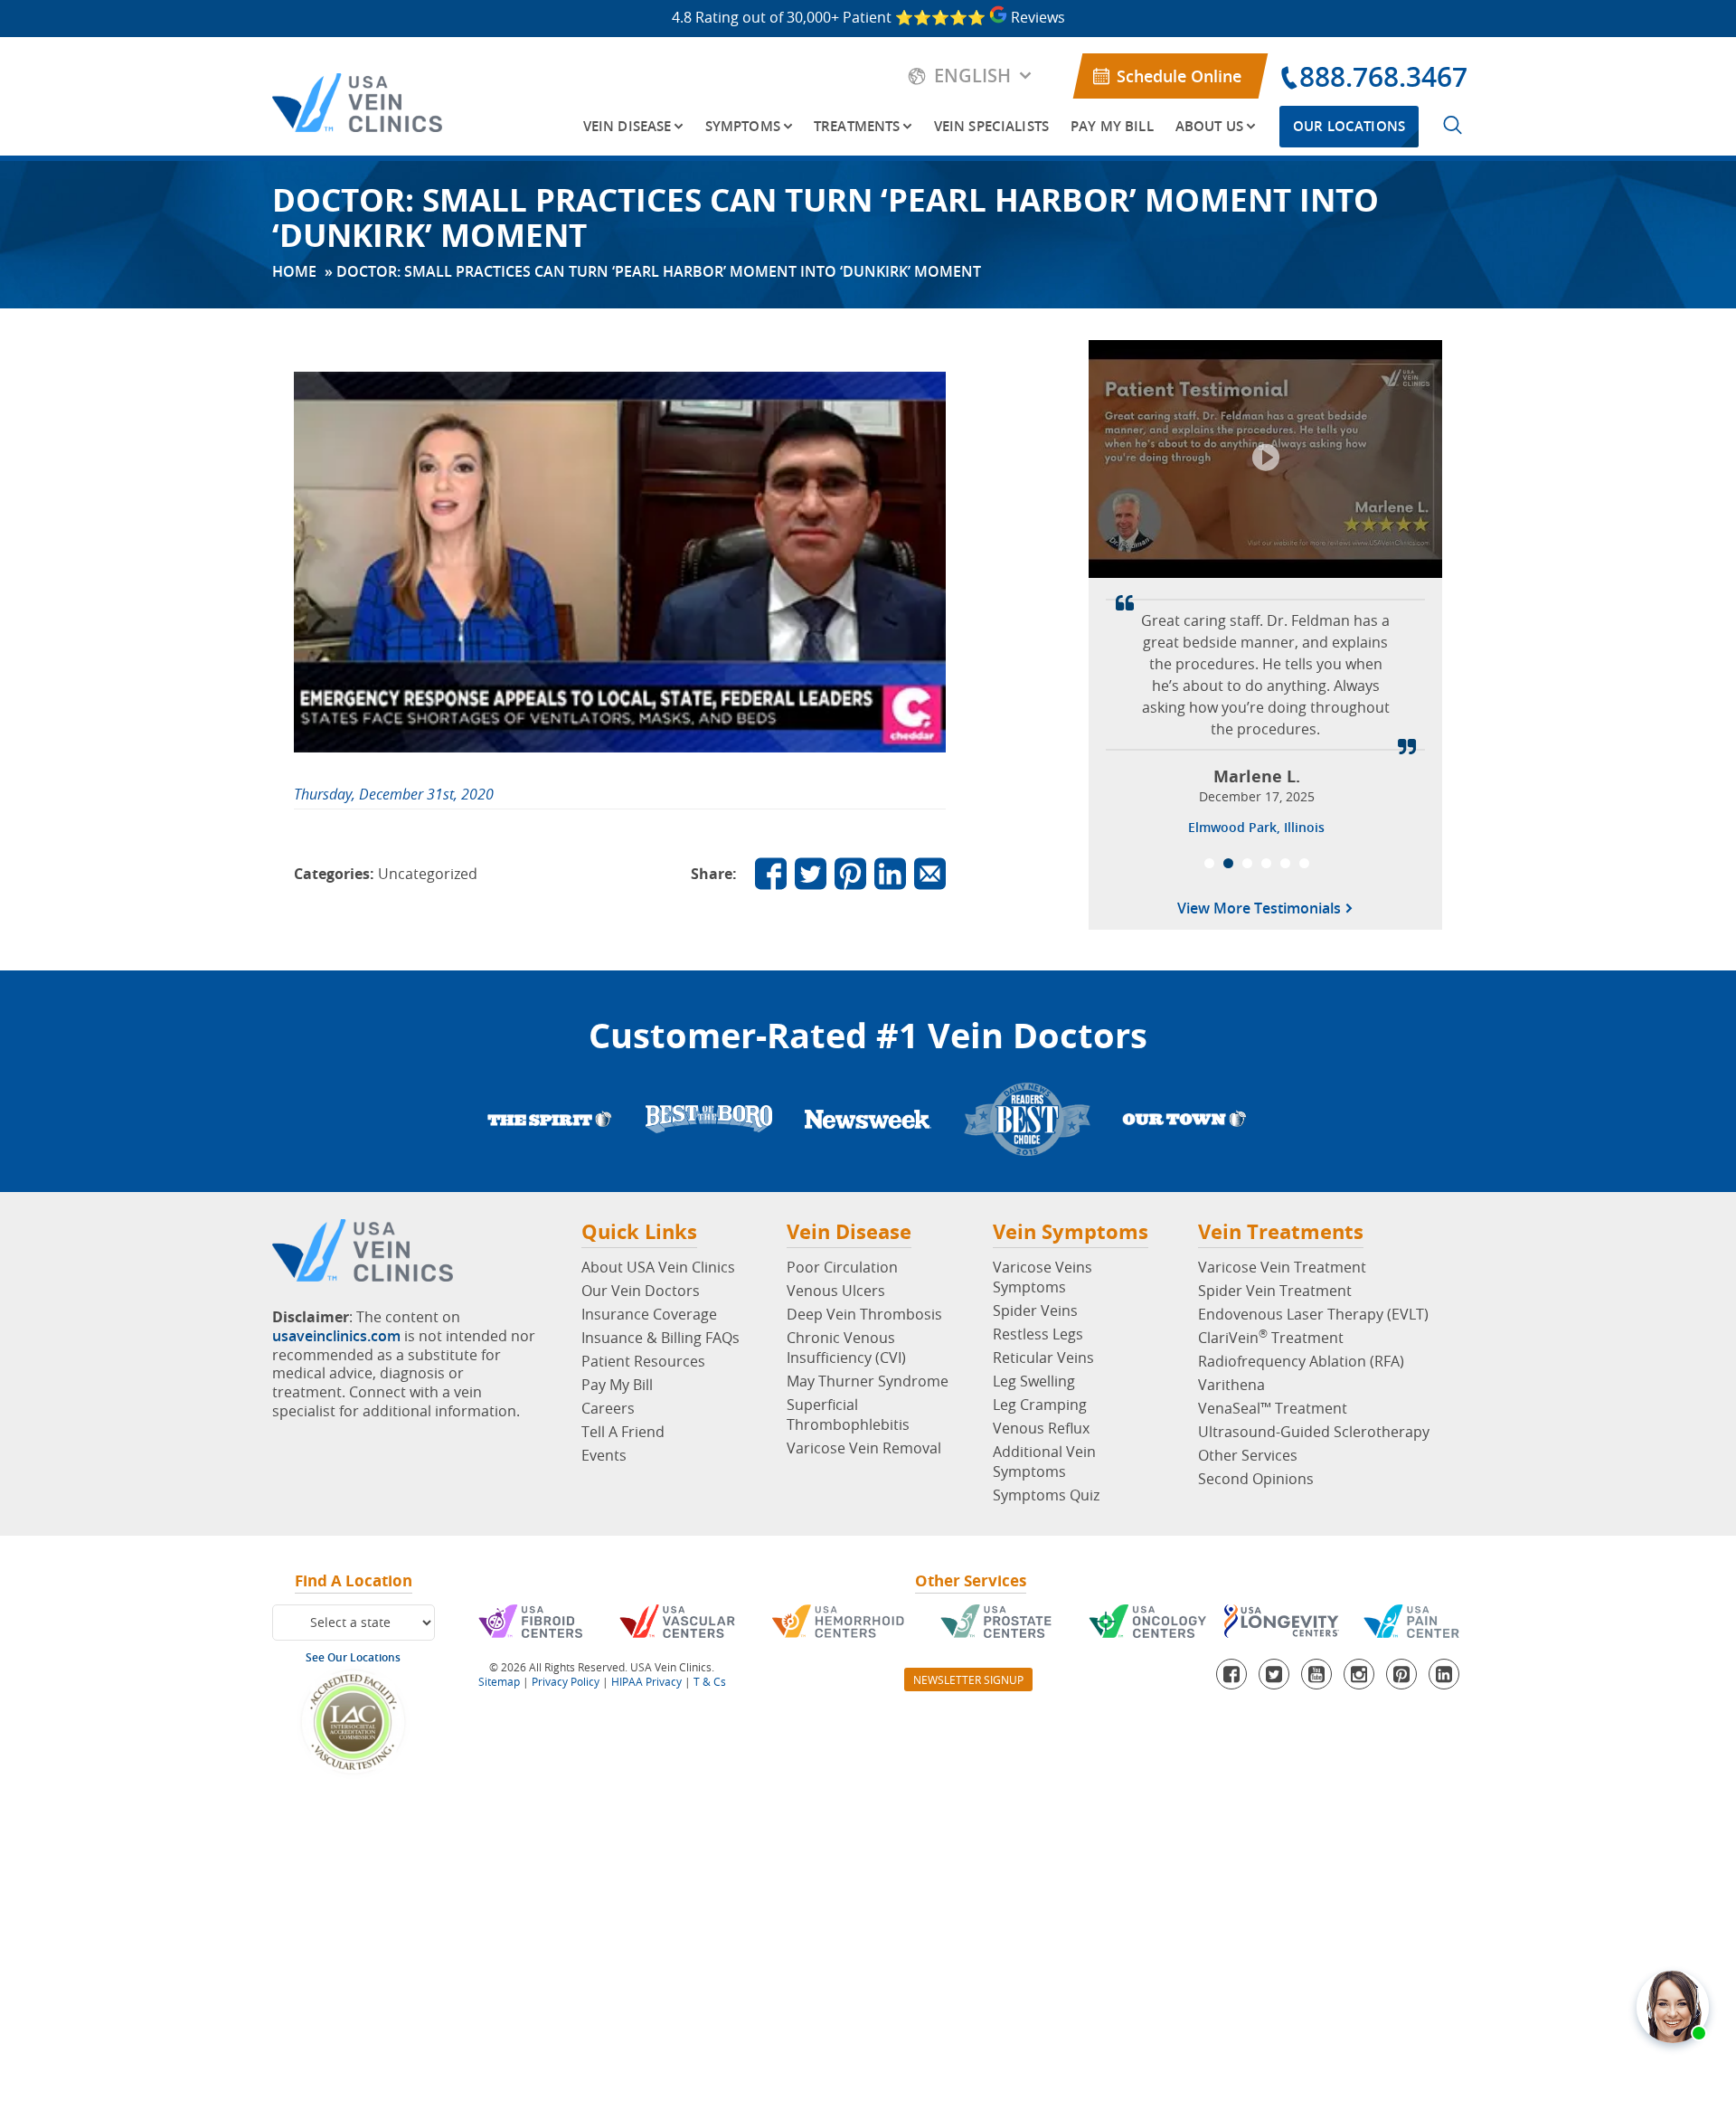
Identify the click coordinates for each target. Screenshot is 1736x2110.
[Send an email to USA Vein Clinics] (930, 873)
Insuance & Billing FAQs (660, 1338)
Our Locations (1349, 126)
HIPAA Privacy (646, 1681)
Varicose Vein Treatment (1282, 1267)
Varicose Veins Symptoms (1043, 1277)
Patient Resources (643, 1361)
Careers (608, 1408)
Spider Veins (1035, 1310)
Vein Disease (627, 126)
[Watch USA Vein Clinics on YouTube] (1316, 1674)
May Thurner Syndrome (868, 1381)
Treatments (857, 126)
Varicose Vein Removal (864, 1448)
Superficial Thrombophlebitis (848, 1415)
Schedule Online (1179, 76)
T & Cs (710, 1681)
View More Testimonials (1261, 910)
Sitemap (499, 1681)
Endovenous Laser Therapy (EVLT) (1313, 1314)
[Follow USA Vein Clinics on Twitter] (811, 873)
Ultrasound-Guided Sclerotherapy (1314, 1432)
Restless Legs (1038, 1334)
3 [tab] (1247, 863)
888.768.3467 (1383, 77)
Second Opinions (1256, 1479)
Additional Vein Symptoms (1044, 1462)
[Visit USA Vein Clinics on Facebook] (771, 873)
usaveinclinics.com (336, 1336)
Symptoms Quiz (1046, 1495)
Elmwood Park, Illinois (1256, 827)
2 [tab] (1228, 863)
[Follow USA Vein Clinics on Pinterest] (850, 873)
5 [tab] (1285, 863)
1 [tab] (1209, 863)
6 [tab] (1304, 863)
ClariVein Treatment (1271, 1338)
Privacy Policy (566, 1681)
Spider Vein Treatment (1275, 1291)
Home (294, 271)
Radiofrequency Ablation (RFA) (1301, 1361)
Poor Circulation (842, 1267)
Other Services (1248, 1455)
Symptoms (743, 126)
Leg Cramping (1040, 1405)
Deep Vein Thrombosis (864, 1314)
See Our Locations (353, 1657)
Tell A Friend (623, 1432)
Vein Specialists (991, 126)
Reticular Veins (1043, 1358)
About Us (1209, 126)
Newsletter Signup (968, 1679)
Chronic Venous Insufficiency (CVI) (846, 1348)
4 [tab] (1266, 863)
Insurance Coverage (649, 1314)
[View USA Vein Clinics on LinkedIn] (890, 873)
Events (604, 1455)
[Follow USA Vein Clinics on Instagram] (1359, 1674)
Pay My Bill (1112, 126)
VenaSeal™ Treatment (1273, 1408)
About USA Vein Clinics (658, 1267)
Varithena (1231, 1385)
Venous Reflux (1041, 1428)
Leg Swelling (1034, 1381)
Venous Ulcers (836, 1291)
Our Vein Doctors (641, 1291)
